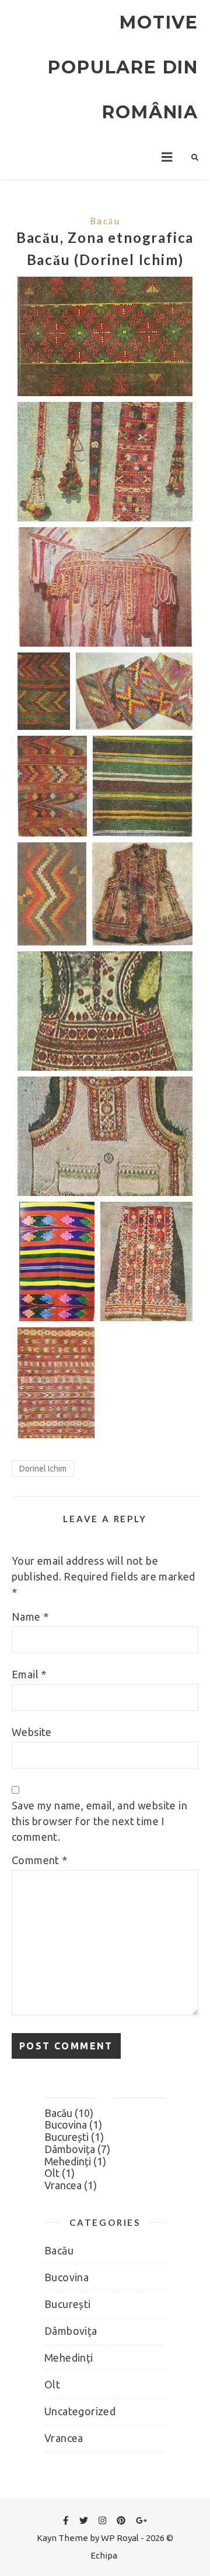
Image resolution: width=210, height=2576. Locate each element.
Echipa (104, 2555)
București (66, 2137)
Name (30, 1617)
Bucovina (66, 2125)
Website (32, 1732)
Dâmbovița (70, 2149)
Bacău (105, 221)
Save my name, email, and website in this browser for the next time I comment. (99, 1821)
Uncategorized (80, 2411)
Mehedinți (68, 2161)
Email (29, 1674)
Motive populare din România (123, 67)
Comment (40, 1860)
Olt (52, 2173)
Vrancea (63, 2185)
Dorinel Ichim (43, 1469)
